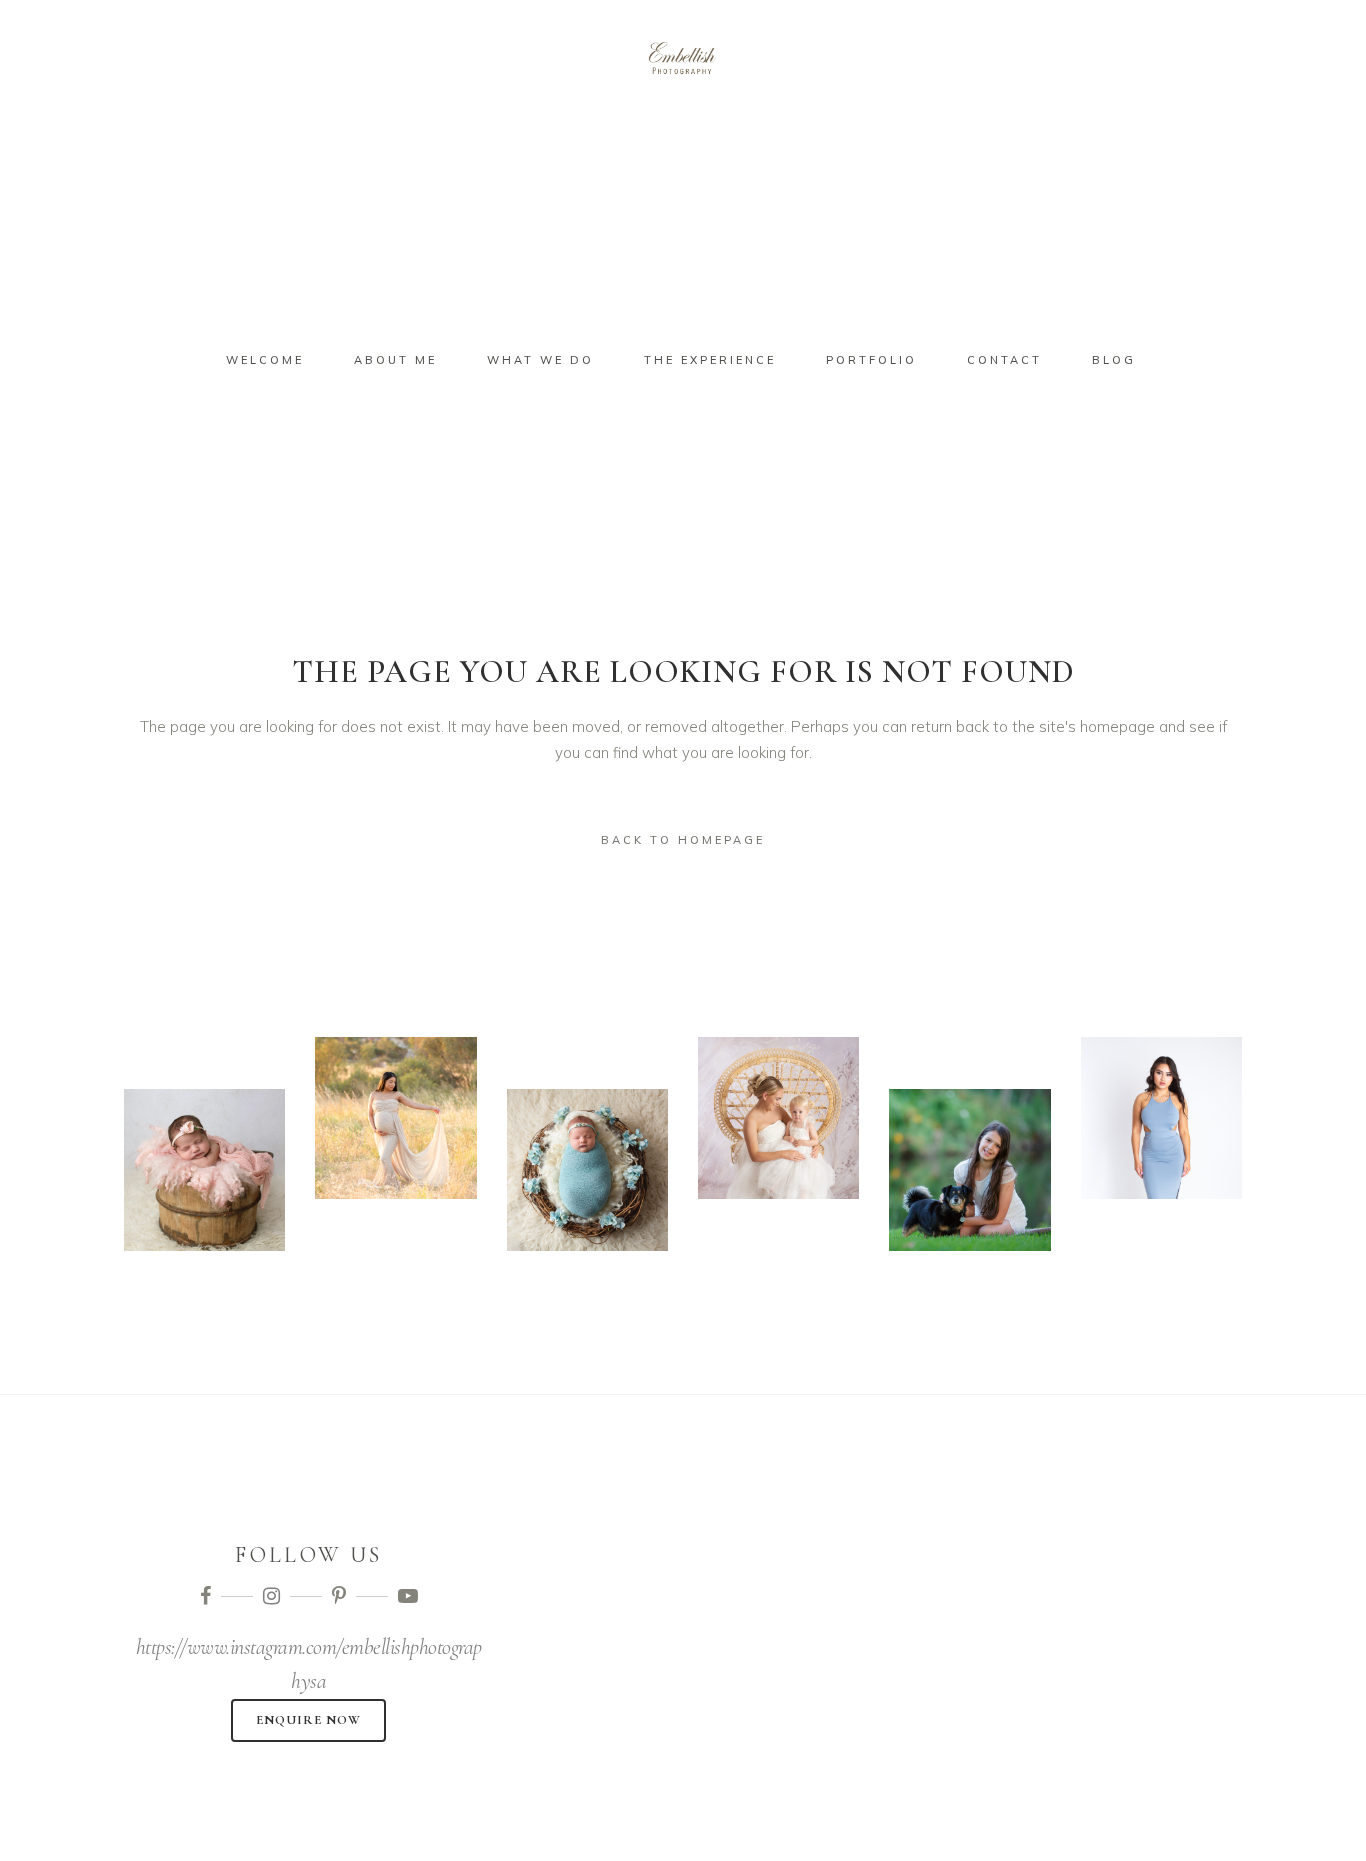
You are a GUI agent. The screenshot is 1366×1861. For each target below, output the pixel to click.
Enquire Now (308, 1720)
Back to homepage (683, 840)
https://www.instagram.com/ (239, 1647)
